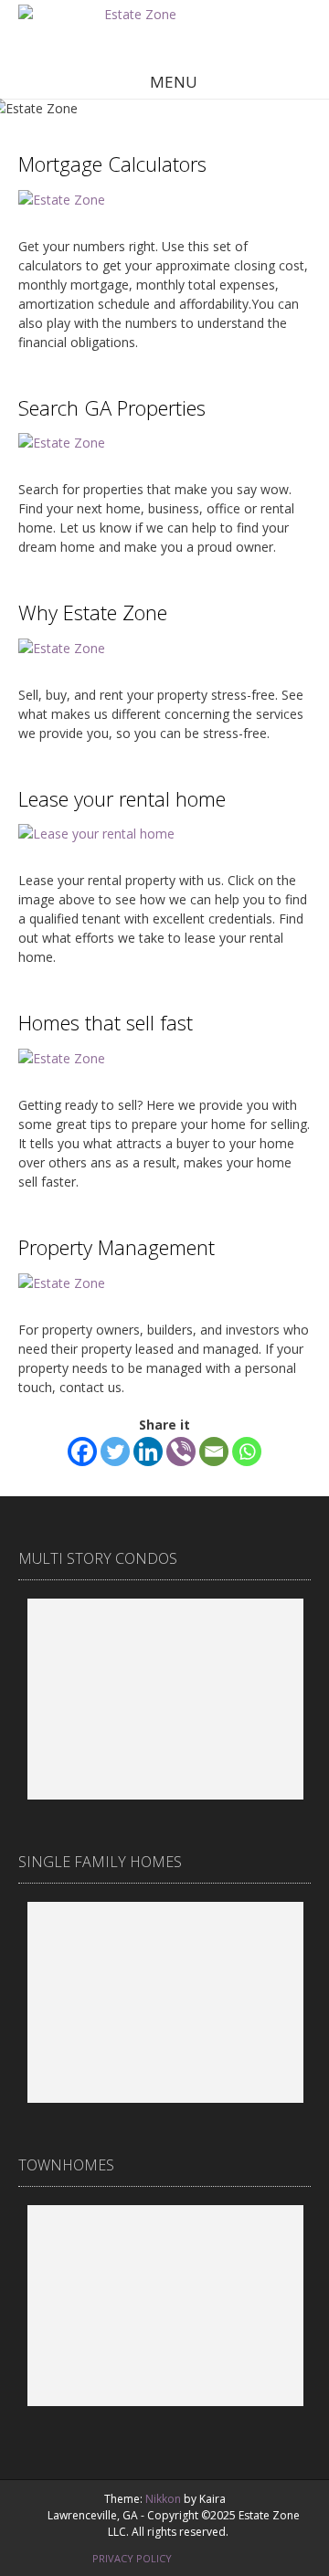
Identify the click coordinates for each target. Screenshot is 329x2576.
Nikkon (163, 2499)
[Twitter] (115, 1452)
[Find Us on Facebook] (219, 2556)
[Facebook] (82, 1452)
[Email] (214, 1452)
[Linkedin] (148, 1452)
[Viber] (181, 1452)
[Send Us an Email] (200, 2556)
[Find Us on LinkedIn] (239, 2556)
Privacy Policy (132, 2558)
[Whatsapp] (247, 1452)
